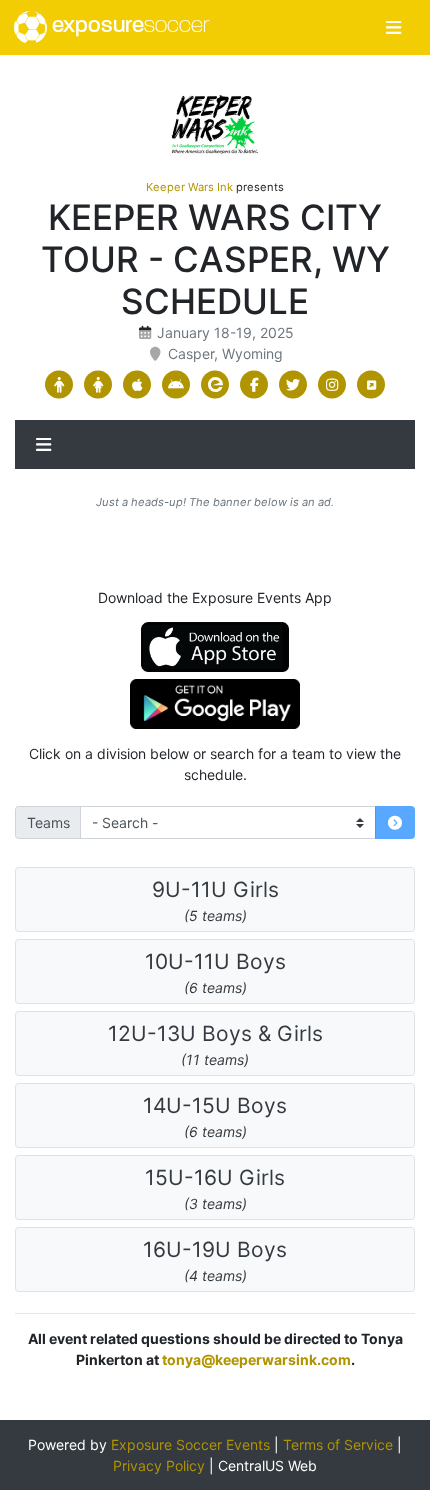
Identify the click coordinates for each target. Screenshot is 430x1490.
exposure (128, 26)
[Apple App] (137, 385)
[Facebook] (254, 385)
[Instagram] (332, 385)
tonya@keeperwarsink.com (256, 1359)
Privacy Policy (159, 1465)
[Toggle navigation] (393, 27)
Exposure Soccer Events (190, 1444)
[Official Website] (371, 385)
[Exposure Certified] (215, 385)
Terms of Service (338, 1444)
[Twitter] (293, 385)
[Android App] (176, 385)
